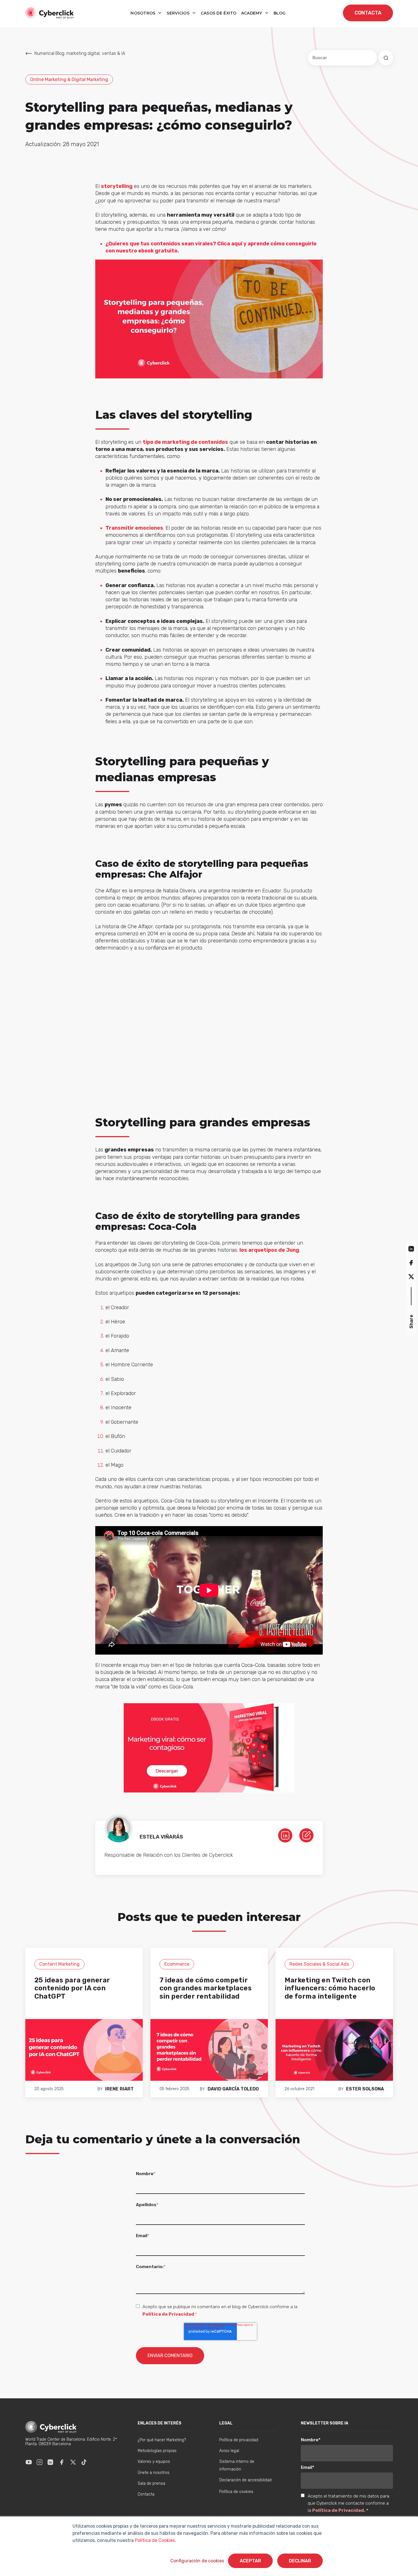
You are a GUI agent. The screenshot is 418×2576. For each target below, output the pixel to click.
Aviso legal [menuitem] (229, 2451)
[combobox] (343, 58)
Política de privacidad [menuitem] (239, 2440)
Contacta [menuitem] (146, 2494)
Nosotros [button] (144, 13)
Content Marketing (59, 1964)
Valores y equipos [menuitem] (154, 2462)
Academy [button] (252, 13)
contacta (368, 13)
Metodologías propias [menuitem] (157, 2451)
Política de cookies (236, 2492)
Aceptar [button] (250, 2561)
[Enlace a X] (73, 2462)
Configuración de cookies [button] (197, 2561)
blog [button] (280, 13)
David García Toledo (233, 2089)
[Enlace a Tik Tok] (84, 2462)
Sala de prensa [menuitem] (151, 2483)
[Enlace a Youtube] (29, 2462)
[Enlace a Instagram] (40, 2462)
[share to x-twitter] (411, 1277)
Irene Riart (119, 2089)
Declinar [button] (300, 2561)
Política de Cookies (154, 2540)
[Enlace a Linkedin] (50, 2462)
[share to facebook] (411, 1262)
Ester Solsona (365, 2089)
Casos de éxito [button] (219, 13)
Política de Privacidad (168, 2314)
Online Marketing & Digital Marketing (69, 79)
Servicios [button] (179, 13)
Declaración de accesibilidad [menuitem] (245, 2480)
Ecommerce (177, 1964)
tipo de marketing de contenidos (185, 442)
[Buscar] (386, 58)
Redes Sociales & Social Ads (319, 1964)
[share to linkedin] (411, 1248)
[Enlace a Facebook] (62, 2462)
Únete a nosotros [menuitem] (154, 2473)
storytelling (117, 186)
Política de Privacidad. (339, 2510)
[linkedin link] (285, 1835)
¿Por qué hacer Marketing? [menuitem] (162, 2440)
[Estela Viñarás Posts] (306, 1835)
